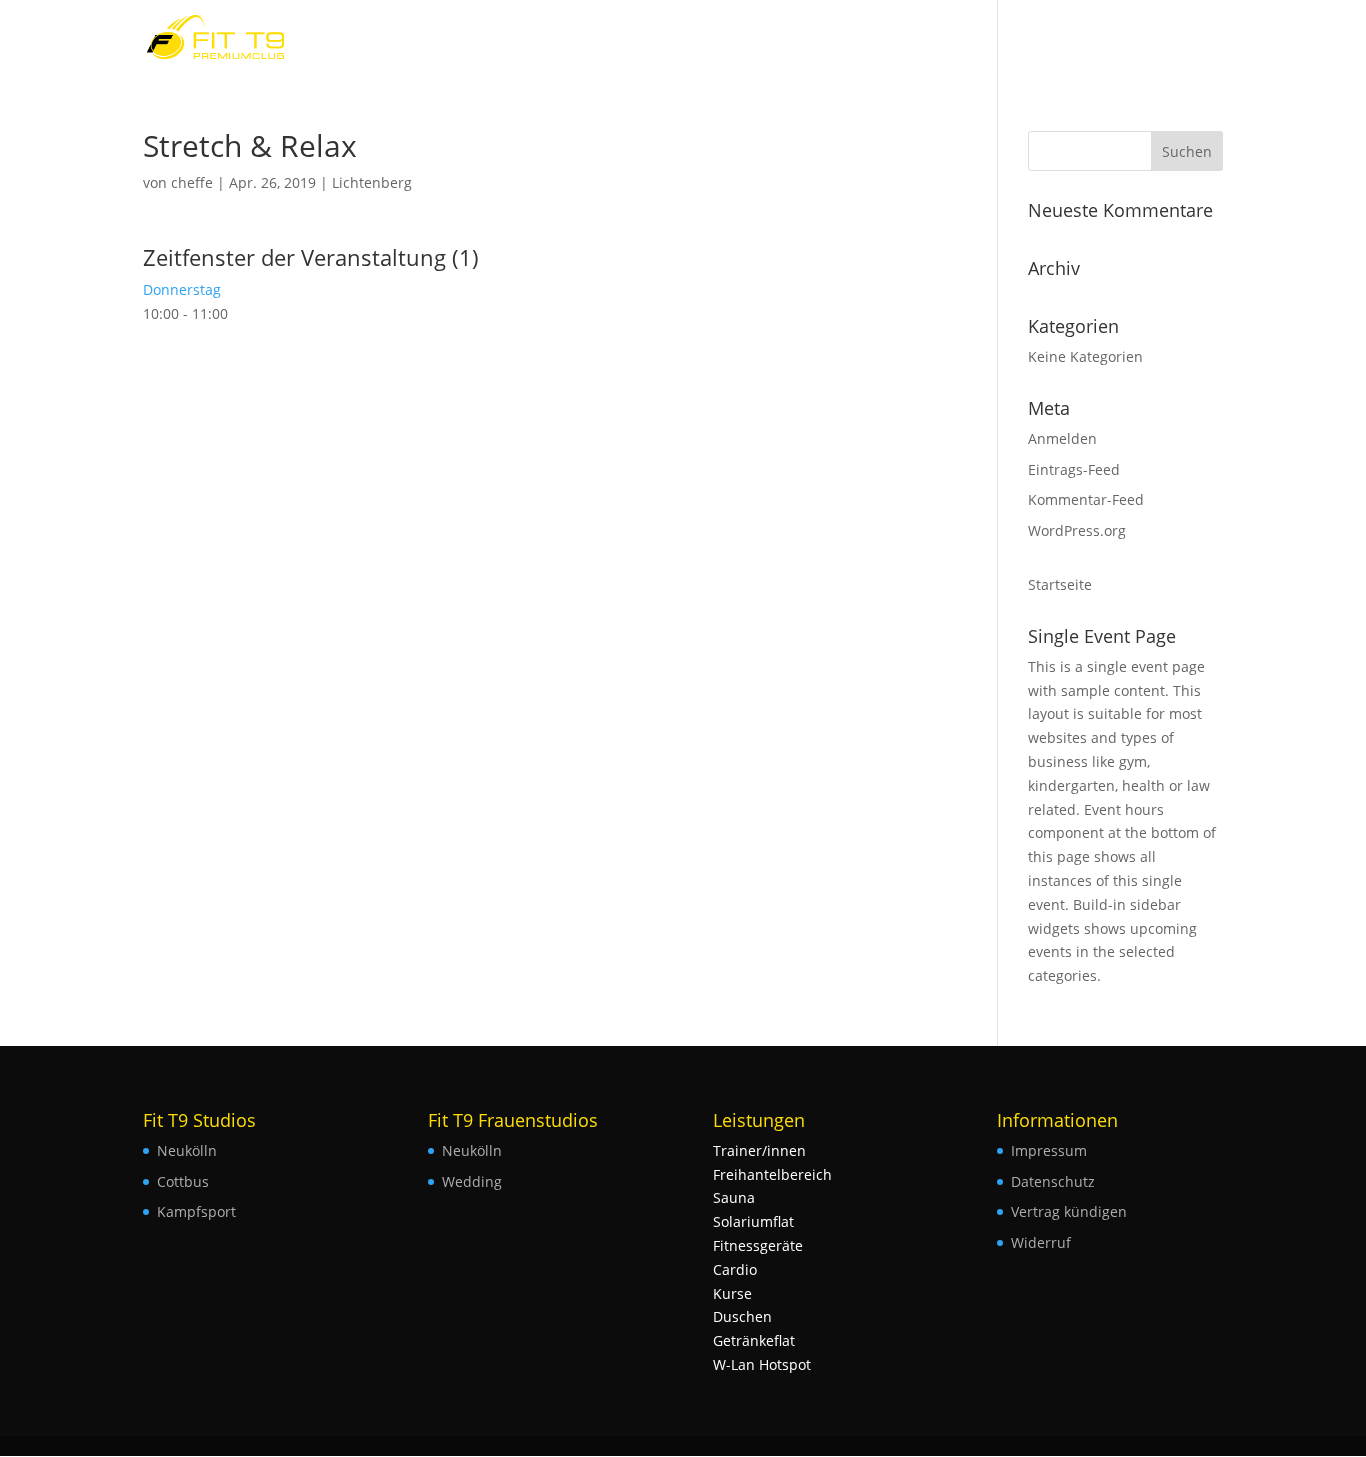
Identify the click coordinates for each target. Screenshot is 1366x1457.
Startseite (1060, 584)
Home (1104, 38)
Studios (1177, 38)
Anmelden (1062, 438)
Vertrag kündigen (1069, 1211)
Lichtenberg (372, 182)
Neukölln (187, 1150)
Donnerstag (182, 289)
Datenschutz (1053, 1181)
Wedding (472, 1181)
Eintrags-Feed (1074, 469)
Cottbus (183, 1181)
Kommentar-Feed (1086, 499)
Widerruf (1041, 1242)
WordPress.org (1077, 530)
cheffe (192, 182)
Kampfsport (196, 1211)
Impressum (1049, 1150)
